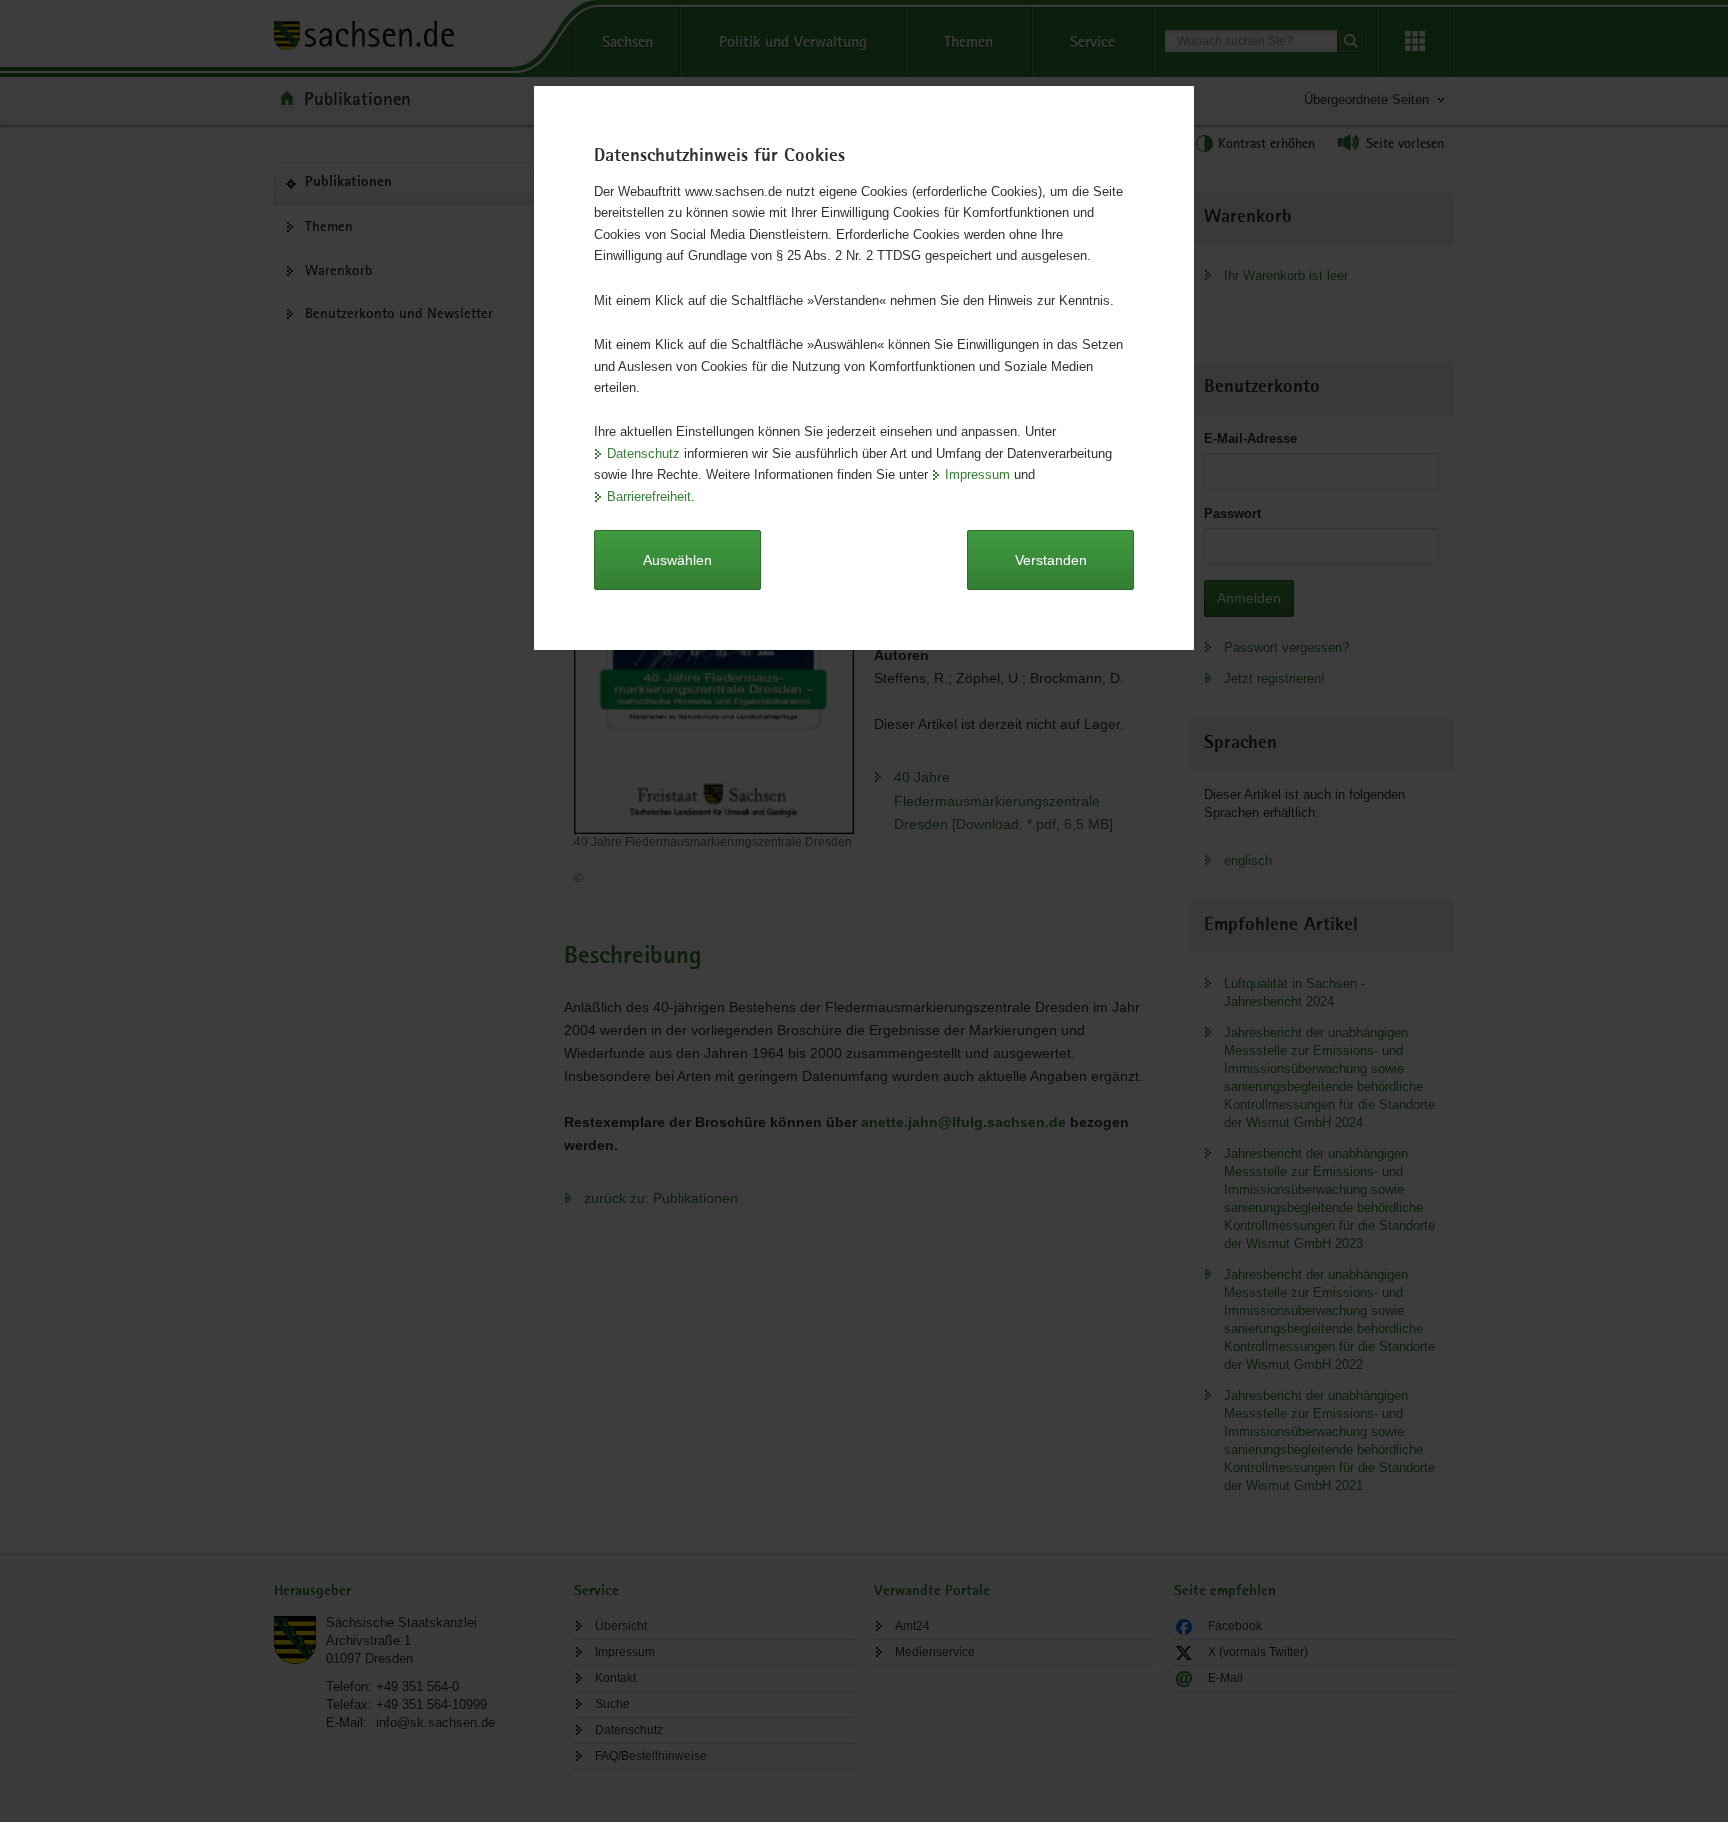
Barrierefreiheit (649, 496)
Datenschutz (643, 453)
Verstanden (1051, 560)
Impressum (977, 474)
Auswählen (677, 560)
